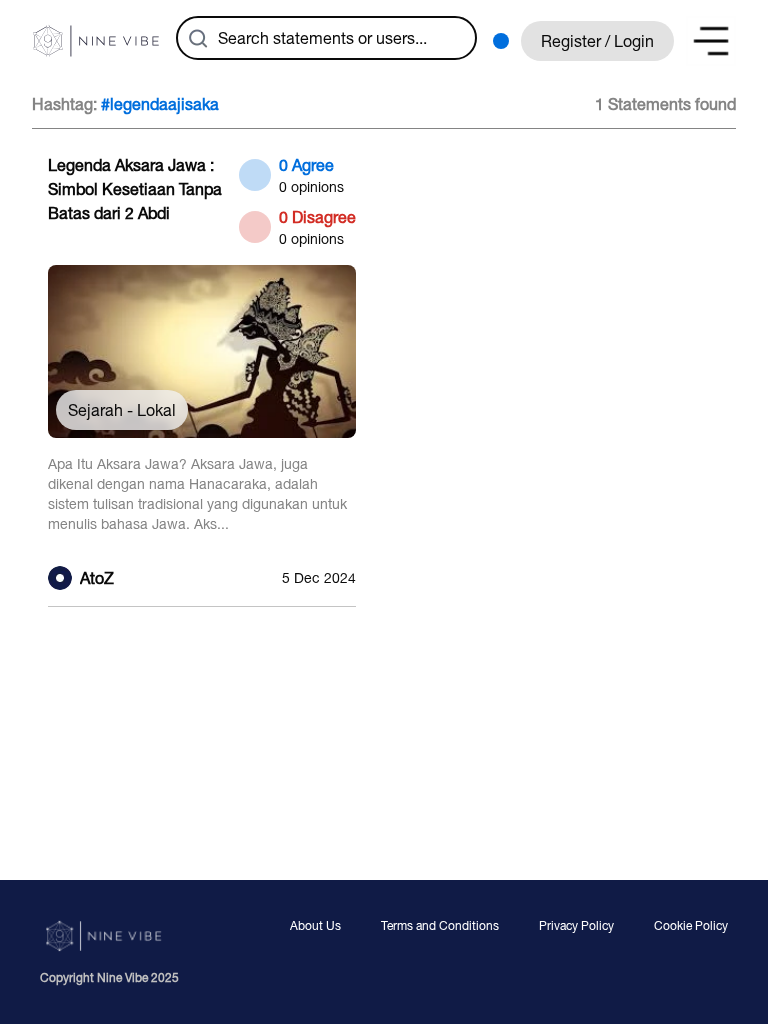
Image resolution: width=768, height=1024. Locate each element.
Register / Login (597, 41)
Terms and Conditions (440, 926)
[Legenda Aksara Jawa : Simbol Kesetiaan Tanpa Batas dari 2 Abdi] (202, 372)
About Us (315, 926)
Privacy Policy (576, 926)
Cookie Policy (691, 926)
